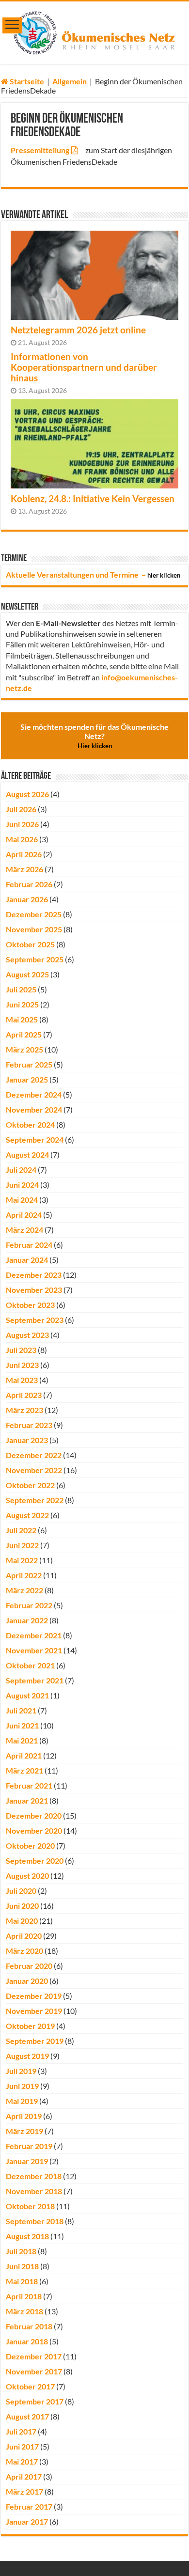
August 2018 (27, 2236)
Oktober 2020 (30, 1846)
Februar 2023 (29, 1425)
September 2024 (35, 1139)
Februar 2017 (29, 2506)
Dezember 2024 (34, 1094)
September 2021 (35, 1680)
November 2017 (34, 2371)
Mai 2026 (22, 839)
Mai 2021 (22, 1740)
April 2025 (24, 1034)
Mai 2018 (22, 2281)
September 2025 (35, 959)
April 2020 (24, 1936)
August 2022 (27, 1515)
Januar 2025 (27, 1079)
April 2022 (24, 1575)
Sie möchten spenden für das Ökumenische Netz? (94, 736)
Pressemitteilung (40, 150)
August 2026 (27, 794)
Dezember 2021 (34, 1635)
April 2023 (24, 1395)
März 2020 (24, 1951)
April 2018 (24, 2296)
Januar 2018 (27, 2341)
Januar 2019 (27, 2161)
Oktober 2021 (30, 1665)
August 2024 (27, 1154)
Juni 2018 (22, 2266)
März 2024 (24, 1230)
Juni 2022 (22, 1545)
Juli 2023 (21, 1350)
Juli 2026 (21, 809)
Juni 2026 (22, 824)
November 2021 (34, 1650)
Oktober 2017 (30, 2386)
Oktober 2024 (30, 1124)
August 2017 (27, 2416)
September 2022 (35, 1500)
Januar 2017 (27, 2521)
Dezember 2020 (34, 1815)
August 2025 (27, 974)
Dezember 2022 (34, 1455)
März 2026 (24, 869)
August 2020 (27, 1876)
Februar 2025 (29, 1064)
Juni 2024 (22, 1185)
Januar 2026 (27, 899)
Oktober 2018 (30, 2206)
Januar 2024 (27, 1260)
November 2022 (34, 1470)
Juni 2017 (22, 2446)
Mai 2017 (22, 2461)
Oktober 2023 (30, 1305)
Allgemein (70, 81)
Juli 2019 (21, 2071)
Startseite (26, 81)
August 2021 (27, 1695)
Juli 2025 (21, 989)
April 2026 (24, 854)
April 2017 (24, 2476)
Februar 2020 (29, 1966)
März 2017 (24, 2491)
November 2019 (34, 2011)
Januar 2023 (27, 1440)
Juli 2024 (21, 1170)
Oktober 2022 (30, 1485)
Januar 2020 (27, 1981)
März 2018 (24, 2311)
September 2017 (35, 2401)
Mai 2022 (22, 1560)
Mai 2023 (22, 1380)
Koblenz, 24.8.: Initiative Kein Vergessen (93, 499)
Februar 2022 (29, 1605)
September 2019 (35, 2041)
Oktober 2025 (30, 944)
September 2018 (35, 2221)
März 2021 (24, 1770)
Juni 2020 (22, 1906)
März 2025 (24, 1049)
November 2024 (34, 1109)
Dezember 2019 (34, 1996)
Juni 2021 (22, 1725)
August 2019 (27, 2056)
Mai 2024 (22, 1200)
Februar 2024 (29, 1245)
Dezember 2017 (34, 2356)
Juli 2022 (21, 1530)
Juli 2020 (21, 1891)
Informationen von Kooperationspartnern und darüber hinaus (84, 367)
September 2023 (35, 1320)
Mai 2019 (22, 2101)
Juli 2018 (21, 2251)
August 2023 (27, 1335)
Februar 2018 (29, 2326)
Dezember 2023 (34, 1275)
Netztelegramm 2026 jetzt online (78, 330)
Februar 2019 (29, 2146)
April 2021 (24, 1755)
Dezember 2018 (34, 2176)
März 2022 (24, 1590)
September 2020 (35, 1861)
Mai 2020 (22, 1921)
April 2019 (24, 2116)
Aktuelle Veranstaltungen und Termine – (93, 574)
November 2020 (34, 1830)
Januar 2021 (27, 1800)
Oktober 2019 (30, 2026)
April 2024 (24, 1215)
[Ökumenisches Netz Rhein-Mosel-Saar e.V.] (95, 31)
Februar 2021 (29, 1785)
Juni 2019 (22, 2086)
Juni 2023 (22, 1365)
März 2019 (24, 2131)
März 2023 (24, 1410)
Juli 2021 (21, 1710)
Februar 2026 (29, 884)
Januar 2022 (27, 1620)
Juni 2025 (22, 1004)
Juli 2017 (21, 2431)
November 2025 (34, 929)
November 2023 (34, 1290)
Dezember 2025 (34, 914)
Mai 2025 (22, 1019)
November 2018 (34, 2191)
